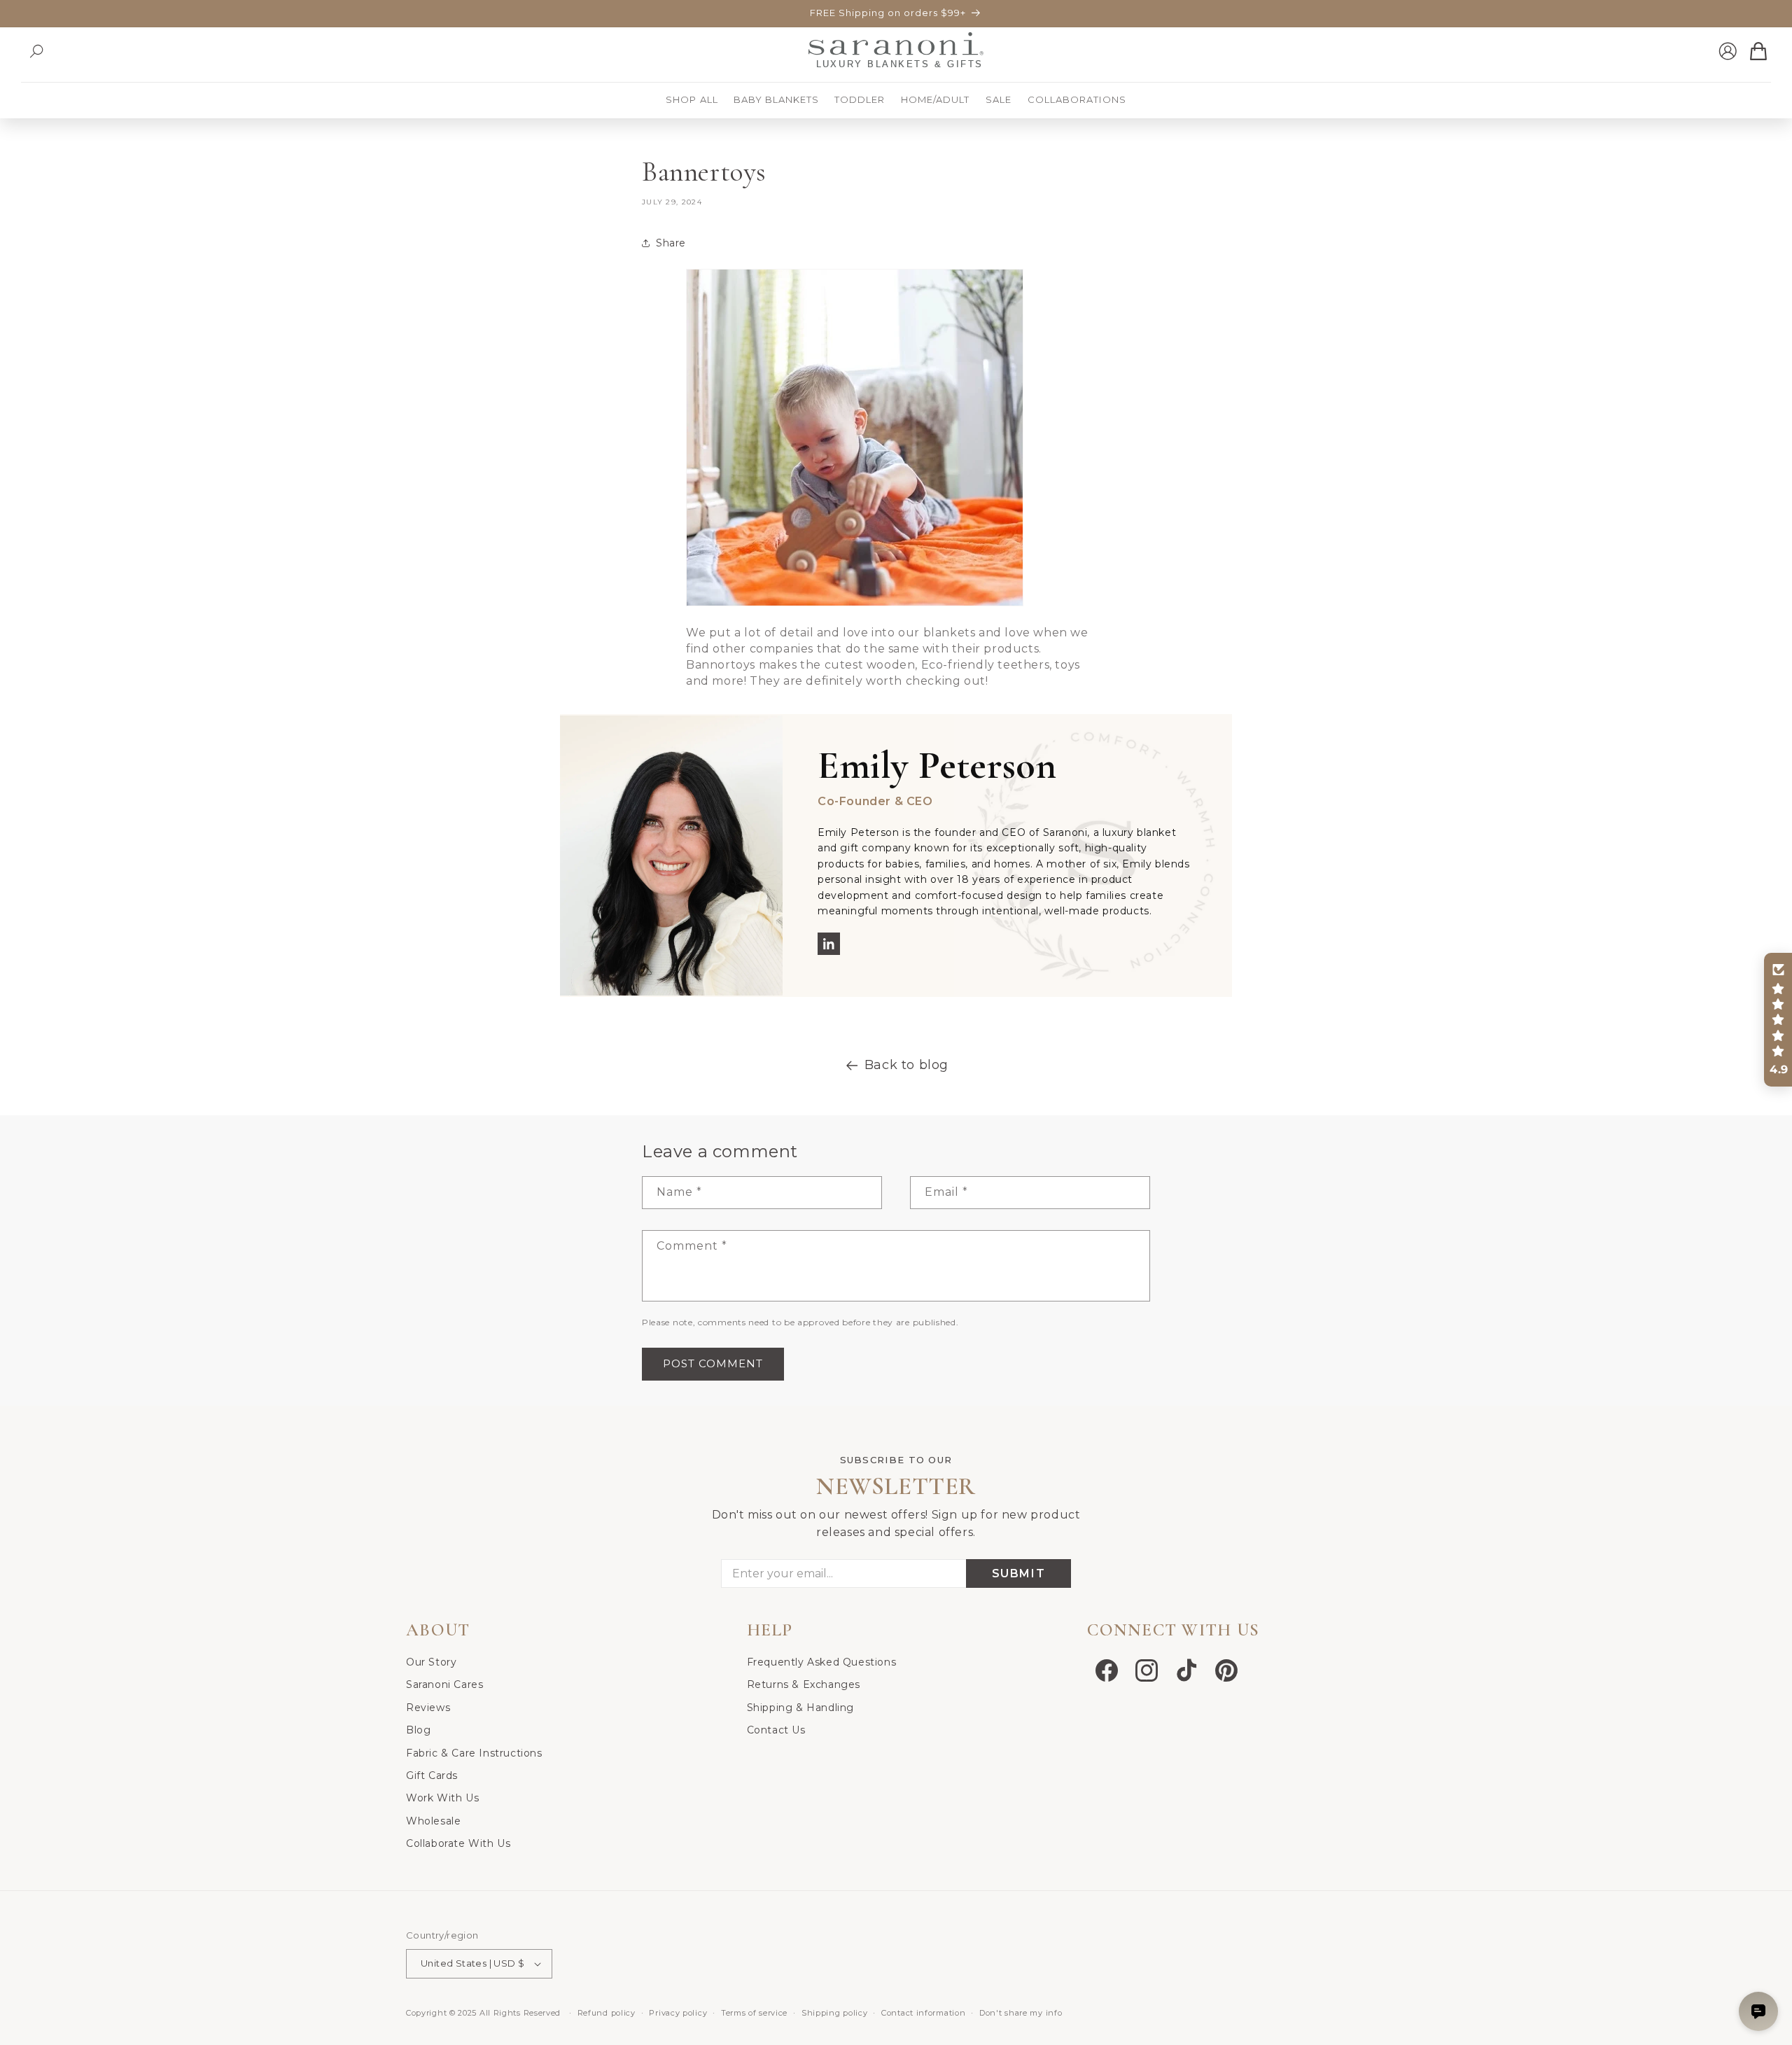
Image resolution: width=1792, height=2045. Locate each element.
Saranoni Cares (444, 1684)
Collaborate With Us (458, 1843)
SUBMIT (1019, 1573)
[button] (36, 51)
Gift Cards (432, 1775)
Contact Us (776, 1730)
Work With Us (442, 1798)
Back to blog (906, 1065)
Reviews (428, 1708)
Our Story (431, 1662)
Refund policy (607, 2013)
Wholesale (433, 1821)
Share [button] (671, 243)
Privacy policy (678, 2013)
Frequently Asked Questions (822, 1662)
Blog (418, 1730)
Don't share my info (1021, 2013)
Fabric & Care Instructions (474, 1753)
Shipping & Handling (800, 1708)
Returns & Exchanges (804, 1684)
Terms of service (754, 2013)
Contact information (923, 2013)
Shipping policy (835, 2013)
